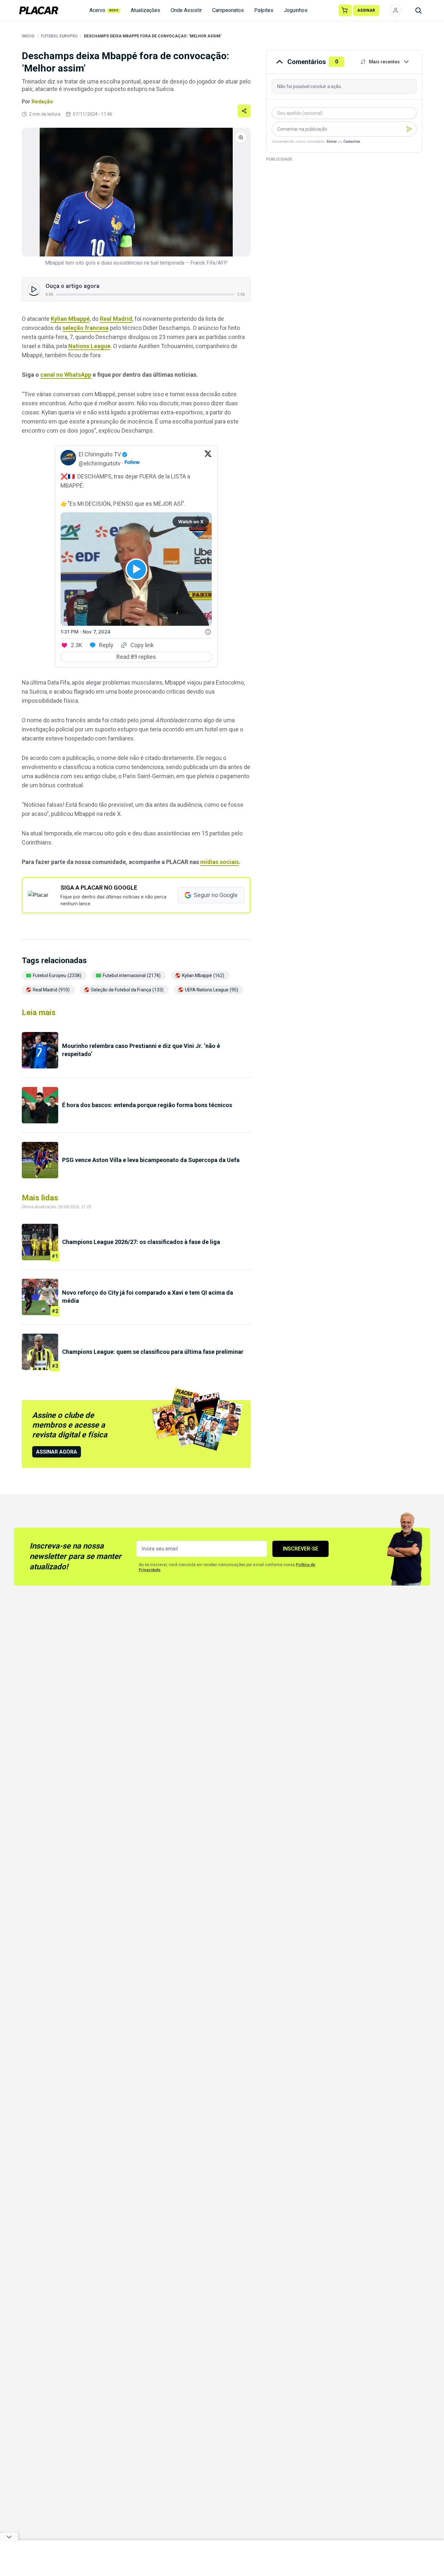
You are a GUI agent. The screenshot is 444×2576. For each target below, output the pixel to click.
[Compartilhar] (244, 111)
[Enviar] (409, 129)
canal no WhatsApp (66, 375)
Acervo (104, 10)
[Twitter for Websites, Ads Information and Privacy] (208, 632)
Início (28, 36)
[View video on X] (136, 569)
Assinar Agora (57, 1452)
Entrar (332, 142)
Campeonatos (228, 10)
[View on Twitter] (208, 459)
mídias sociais (220, 862)
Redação (42, 102)
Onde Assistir (186, 10)
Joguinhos (296, 10)
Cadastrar (352, 142)
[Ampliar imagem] (136, 192)
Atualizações (145, 10)
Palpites (264, 10)
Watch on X (191, 522)
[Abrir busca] (418, 10)
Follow (132, 462)
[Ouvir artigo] (34, 289)
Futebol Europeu (59, 36)
